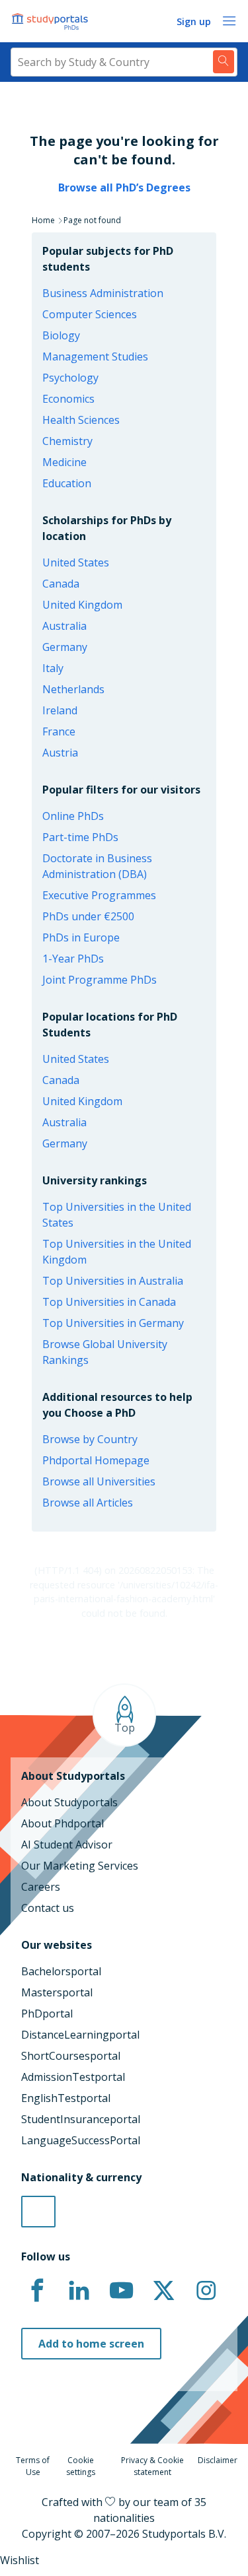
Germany (65, 647)
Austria (60, 753)
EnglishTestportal (66, 2098)
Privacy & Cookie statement (152, 2466)
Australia (64, 626)
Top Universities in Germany (113, 1323)
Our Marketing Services (80, 1866)
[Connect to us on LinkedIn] (79, 2291)
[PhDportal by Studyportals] (53, 21)
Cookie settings (81, 2466)
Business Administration (103, 293)
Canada (61, 584)
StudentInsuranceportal (81, 2119)
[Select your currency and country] (38, 2212)
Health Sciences (81, 420)
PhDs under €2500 (88, 916)
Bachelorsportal (61, 1971)
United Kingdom (82, 605)
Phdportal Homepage (96, 1460)
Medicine (64, 462)
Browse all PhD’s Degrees (124, 187)
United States (76, 562)
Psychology (70, 378)
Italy (53, 668)
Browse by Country (90, 1439)
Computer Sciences (90, 314)
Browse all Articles (88, 1503)
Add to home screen (91, 2344)
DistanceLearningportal (80, 2035)
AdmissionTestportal (73, 2077)
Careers (41, 1887)
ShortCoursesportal (71, 2056)
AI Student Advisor (67, 1845)
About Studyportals (69, 1802)
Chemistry (67, 441)
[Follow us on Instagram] (206, 2291)
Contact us (48, 1908)
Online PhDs (73, 816)
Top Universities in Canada (109, 1302)
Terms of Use (33, 2466)
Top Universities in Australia (113, 1281)
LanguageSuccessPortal (81, 2140)
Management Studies (95, 356)
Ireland (60, 710)
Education (67, 483)
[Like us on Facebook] (37, 2291)
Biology (61, 335)
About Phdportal (62, 1823)
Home (43, 220)
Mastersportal (57, 1992)
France (59, 731)
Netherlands (73, 689)
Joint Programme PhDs (100, 980)
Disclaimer (218, 2460)
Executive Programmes (99, 895)
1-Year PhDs (73, 959)
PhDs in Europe (81, 937)
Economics (68, 399)
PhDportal (47, 2014)
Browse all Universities (99, 1481)
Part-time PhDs (80, 837)
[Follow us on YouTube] (122, 2291)
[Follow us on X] (163, 2291)
